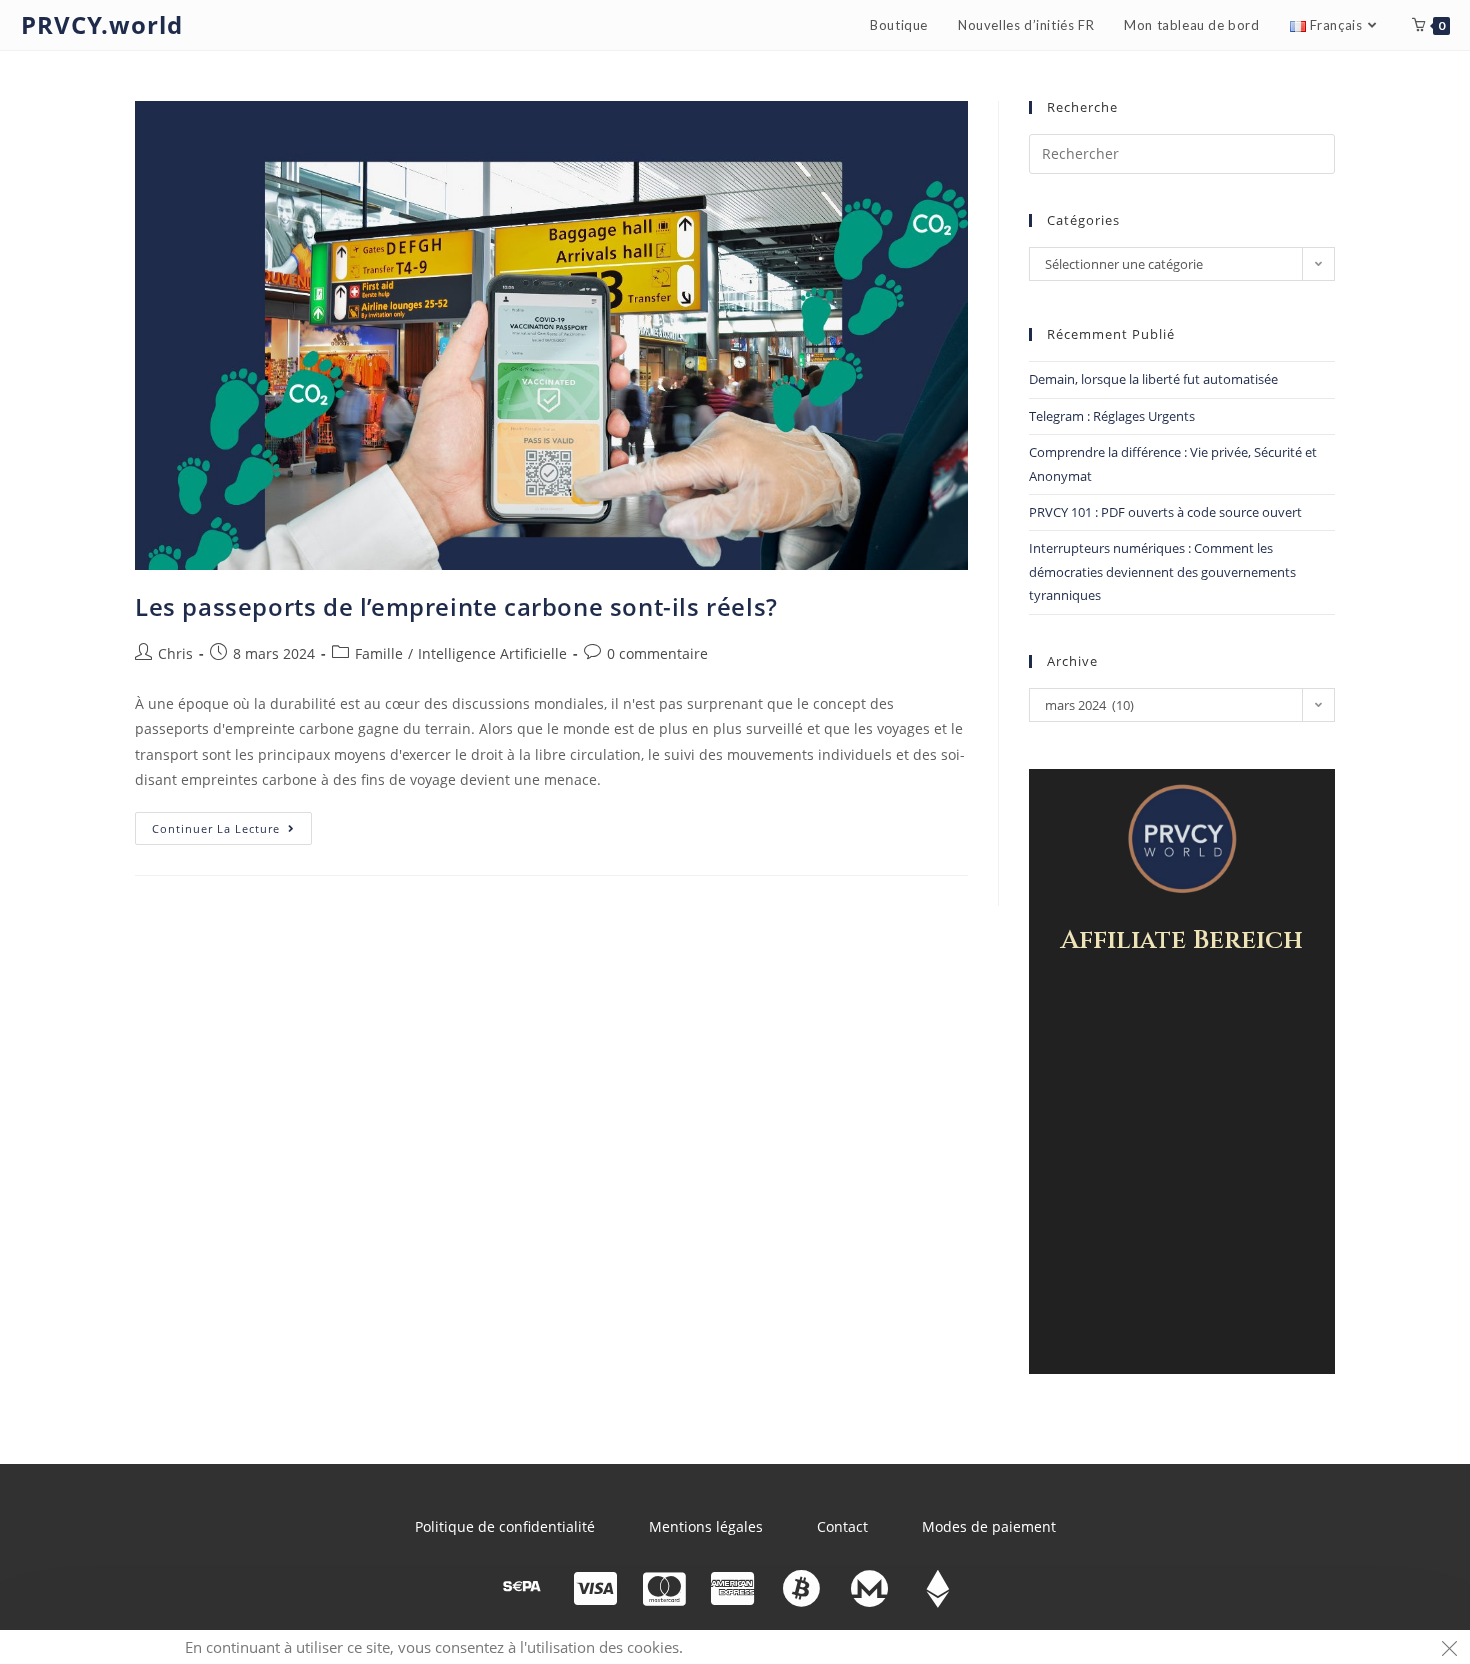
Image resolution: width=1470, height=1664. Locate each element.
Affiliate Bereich (1182, 940)
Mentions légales (706, 1526)
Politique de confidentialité (505, 1526)
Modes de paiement (989, 1526)
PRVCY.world (102, 24)
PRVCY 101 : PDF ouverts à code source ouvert (1165, 512)
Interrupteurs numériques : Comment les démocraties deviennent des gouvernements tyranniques (1162, 571)
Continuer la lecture (232, 824)
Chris (175, 653)
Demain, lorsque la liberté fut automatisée (1153, 379)
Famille (379, 653)
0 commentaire (657, 653)
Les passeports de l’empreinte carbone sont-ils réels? (456, 606)
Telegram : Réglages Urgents (1112, 416)
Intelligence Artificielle (492, 653)
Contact (842, 1526)
